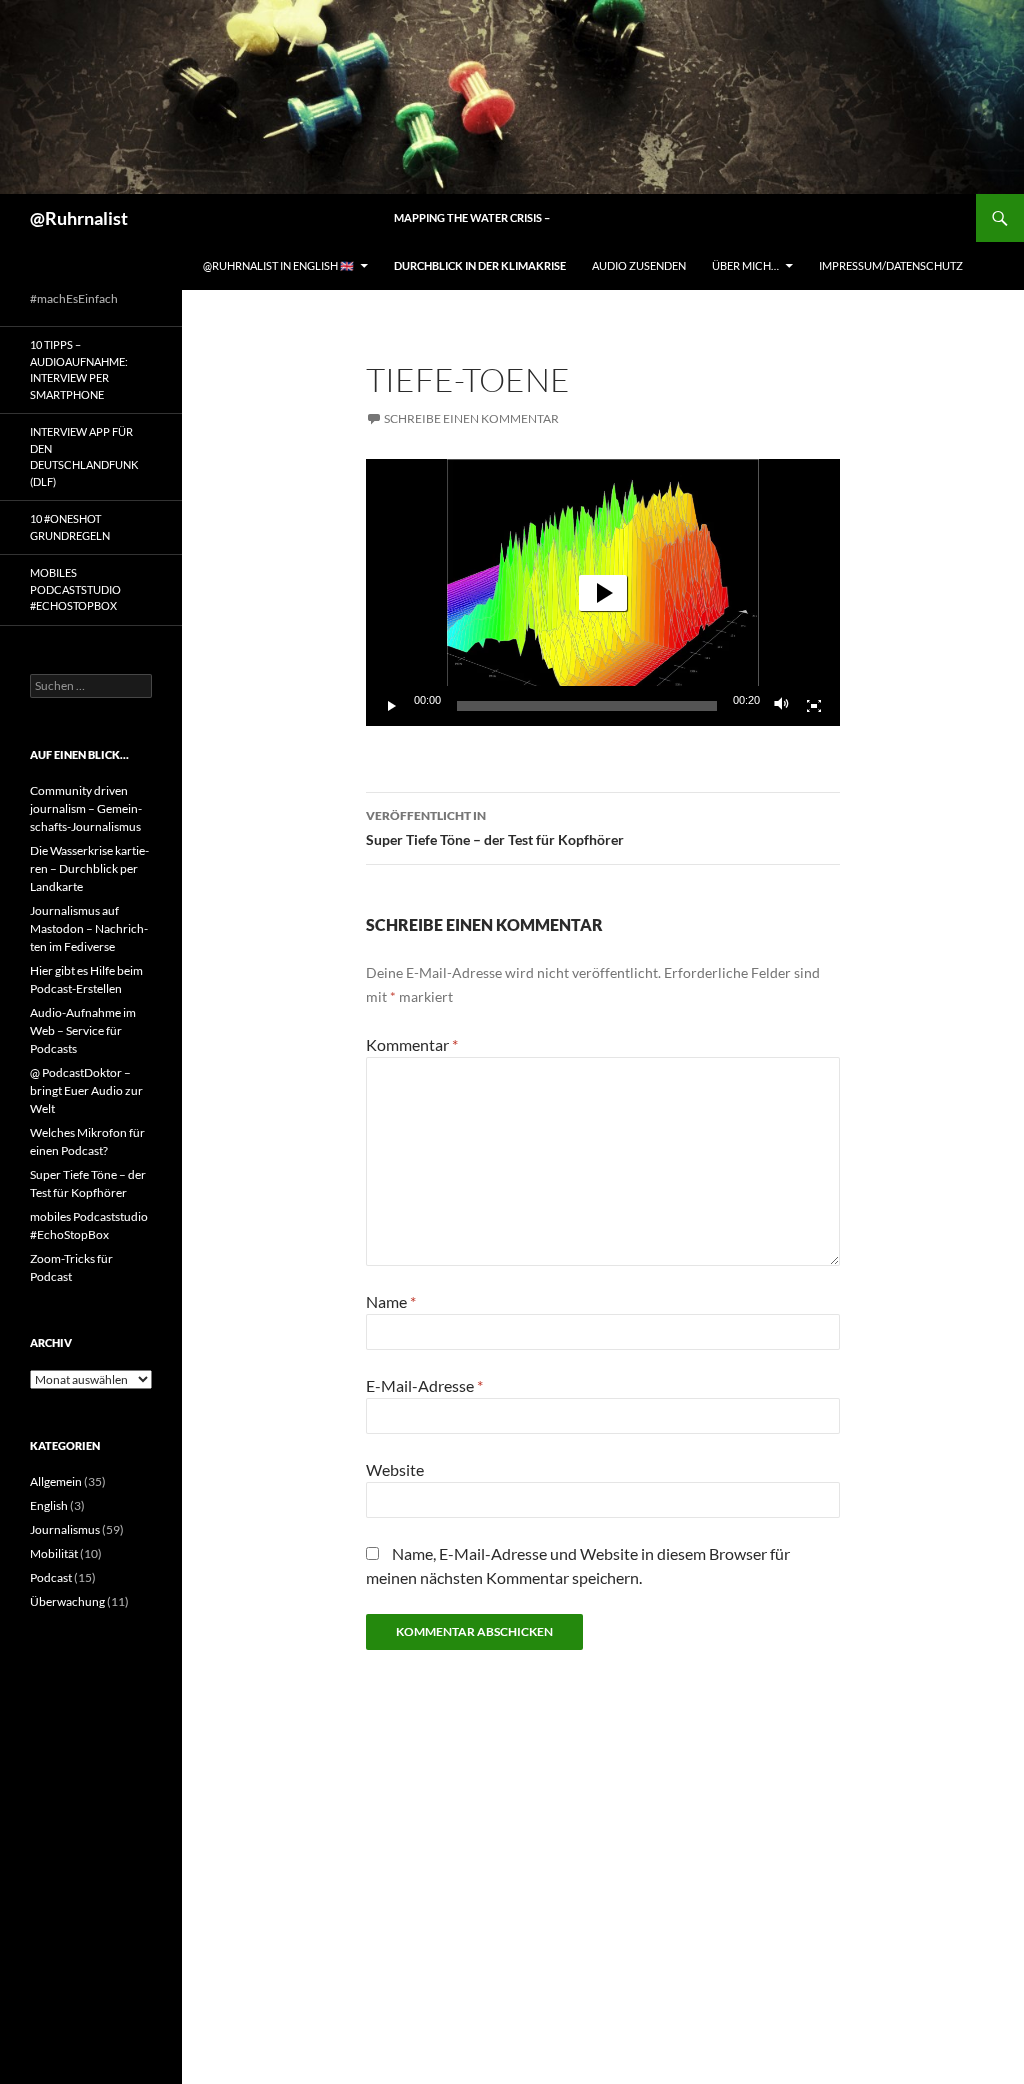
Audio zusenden (639, 265)
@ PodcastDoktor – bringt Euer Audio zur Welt (86, 1090)
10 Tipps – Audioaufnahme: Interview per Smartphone (79, 369)
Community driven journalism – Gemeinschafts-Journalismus (86, 808)
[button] (603, 593)
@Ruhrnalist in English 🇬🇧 (278, 265)
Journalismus (65, 1529)
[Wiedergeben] (392, 706)
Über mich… (745, 265)
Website (395, 1469)
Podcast (51, 1577)
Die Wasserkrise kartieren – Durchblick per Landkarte (89, 868)
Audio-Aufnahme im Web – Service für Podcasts (83, 1030)
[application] (603, 592)
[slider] (587, 706)
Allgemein (56, 1481)
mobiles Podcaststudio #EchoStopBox (75, 589)
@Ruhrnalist (79, 218)
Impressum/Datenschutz (891, 265)
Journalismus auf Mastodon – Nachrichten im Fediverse (89, 928)
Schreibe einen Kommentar (471, 418)
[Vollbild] (814, 706)
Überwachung (67, 1601)
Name (391, 1301)
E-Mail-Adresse (424, 1385)
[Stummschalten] (782, 706)
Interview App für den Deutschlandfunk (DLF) (84, 456)
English (49, 1505)
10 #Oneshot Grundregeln (70, 527)
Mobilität (54, 1553)
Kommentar (412, 1044)
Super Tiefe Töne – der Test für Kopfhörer (495, 828)
